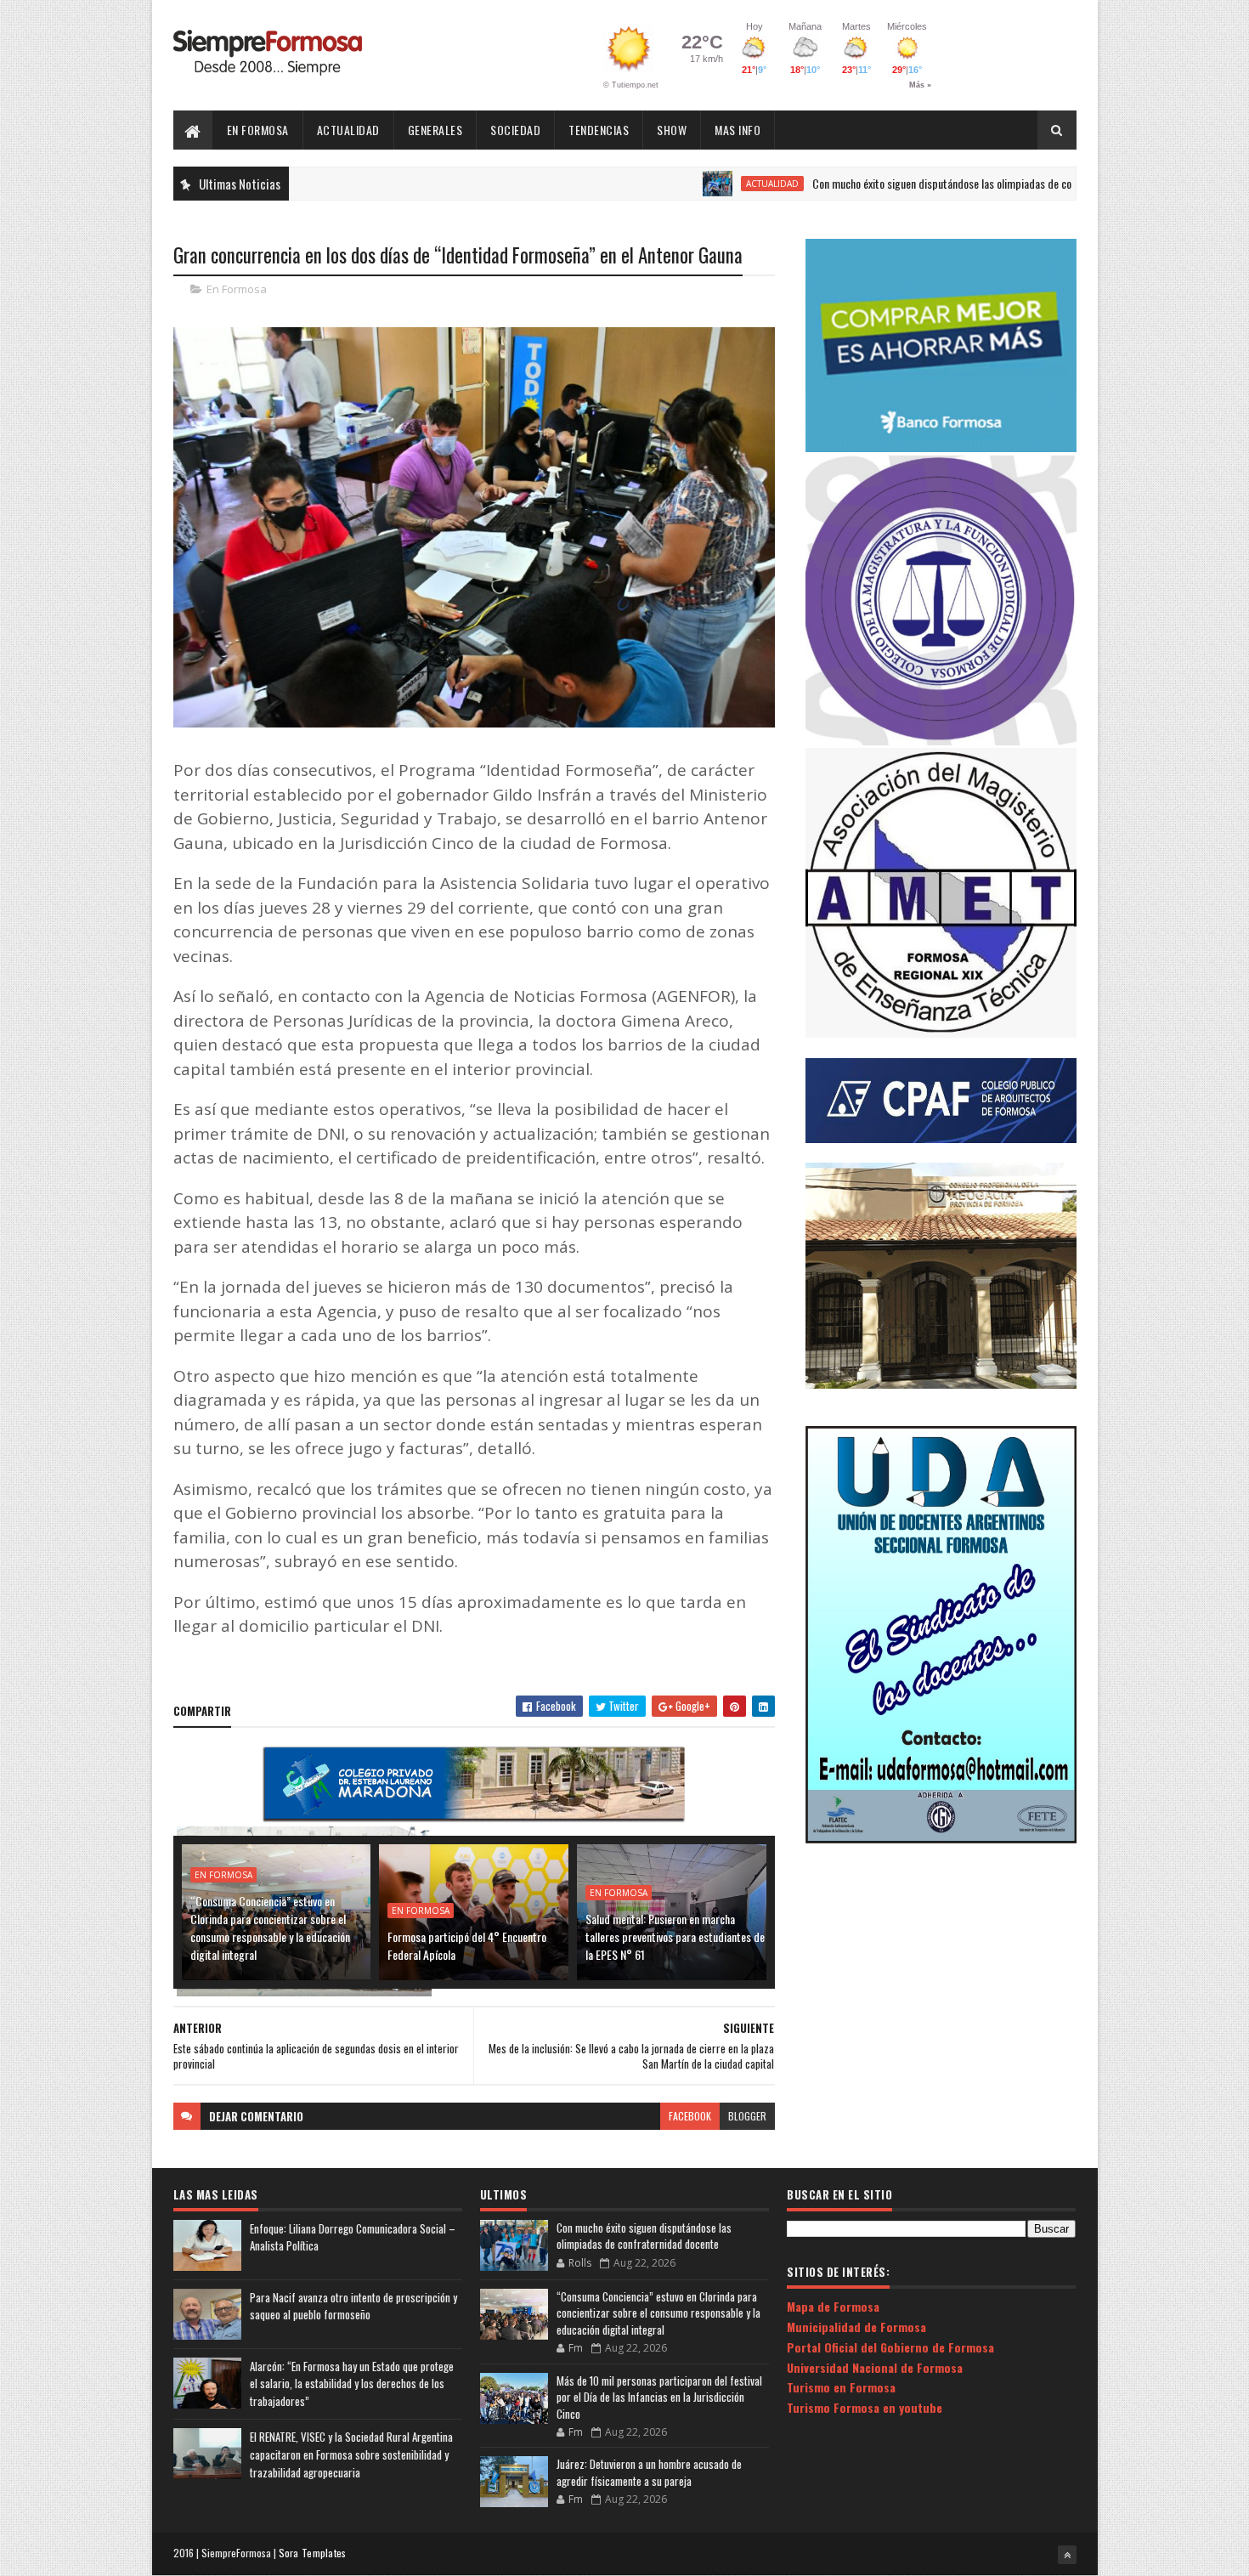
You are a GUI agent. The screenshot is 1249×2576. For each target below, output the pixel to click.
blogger (747, 2116)
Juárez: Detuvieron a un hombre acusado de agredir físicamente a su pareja (649, 2472)
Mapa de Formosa (833, 2306)
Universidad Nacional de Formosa (875, 2367)
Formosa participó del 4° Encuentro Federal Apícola (467, 1945)
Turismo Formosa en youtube (865, 2407)
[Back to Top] (1067, 2555)
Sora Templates (313, 2553)
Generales (435, 130)
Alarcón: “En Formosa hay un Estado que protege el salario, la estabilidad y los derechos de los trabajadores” (352, 2384)
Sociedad (515, 130)
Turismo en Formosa (841, 2387)
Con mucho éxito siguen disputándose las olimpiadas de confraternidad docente (908, 183)
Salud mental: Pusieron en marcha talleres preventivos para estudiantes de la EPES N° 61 (675, 1936)
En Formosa (258, 130)
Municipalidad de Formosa (856, 2327)
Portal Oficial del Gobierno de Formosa (890, 2347)
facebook (690, 2116)
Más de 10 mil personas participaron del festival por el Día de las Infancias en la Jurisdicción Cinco (659, 2397)
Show (672, 130)
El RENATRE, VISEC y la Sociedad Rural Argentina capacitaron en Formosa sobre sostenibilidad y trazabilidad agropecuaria (351, 2454)
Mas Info (738, 130)
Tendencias (599, 130)
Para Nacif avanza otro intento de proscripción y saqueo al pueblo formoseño (353, 2306)
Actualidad (348, 130)
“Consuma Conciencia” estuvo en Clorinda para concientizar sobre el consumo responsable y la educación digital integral (270, 1928)
